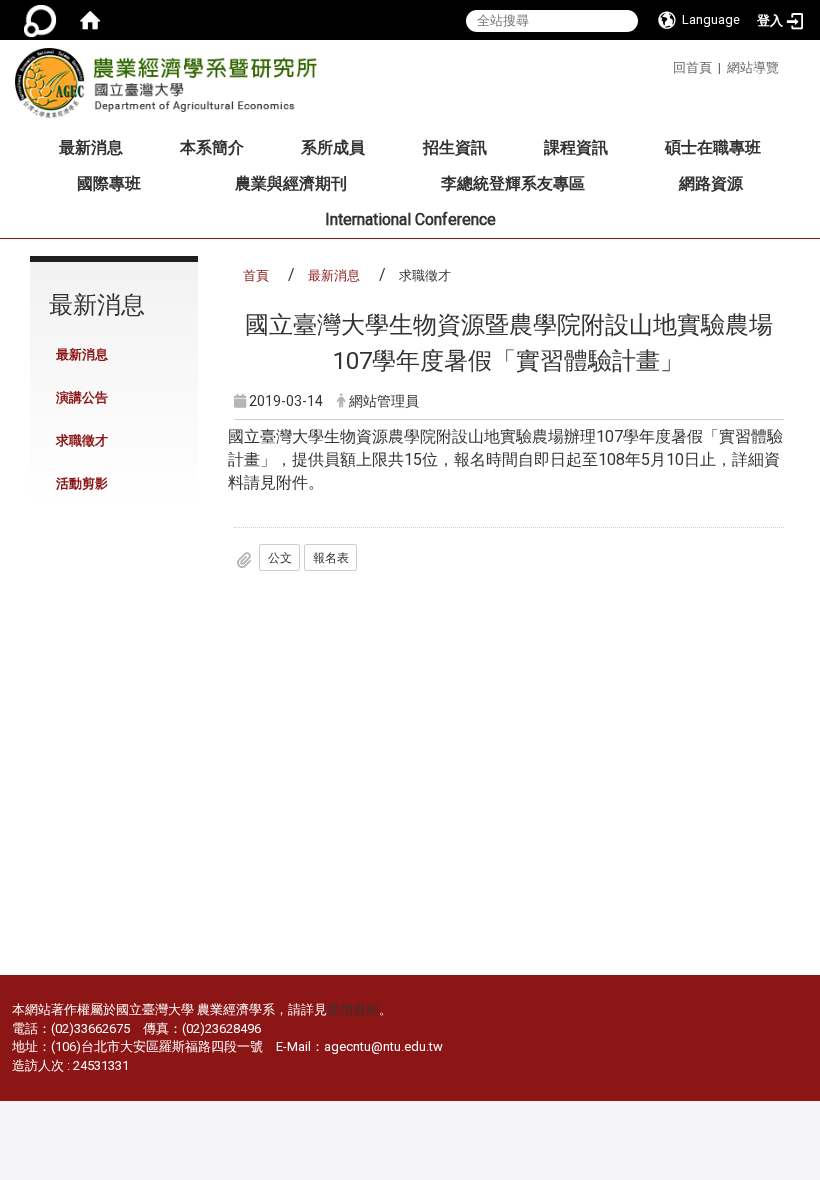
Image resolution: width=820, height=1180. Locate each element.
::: (665, 64)
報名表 (331, 558)
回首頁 (692, 67)
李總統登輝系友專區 (513, 183)
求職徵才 (82, 440)
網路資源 (711, 183)
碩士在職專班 (713, 147)
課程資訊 (576, 147)
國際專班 (109, 183)
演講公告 (82, 397)
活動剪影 (82, 483)
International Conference (410, 219)
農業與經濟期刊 (291, 183)
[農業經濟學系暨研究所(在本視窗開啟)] (172, 89)
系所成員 (333, 147)
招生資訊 (455, 147)
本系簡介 (212, 147)
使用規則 (353, 1009)
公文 (280, 558)
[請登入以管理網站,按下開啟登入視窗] (40, 20)
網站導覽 (753, 67)
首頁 (256, 275)
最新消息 (91, 147)
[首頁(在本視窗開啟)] (90, 20)
